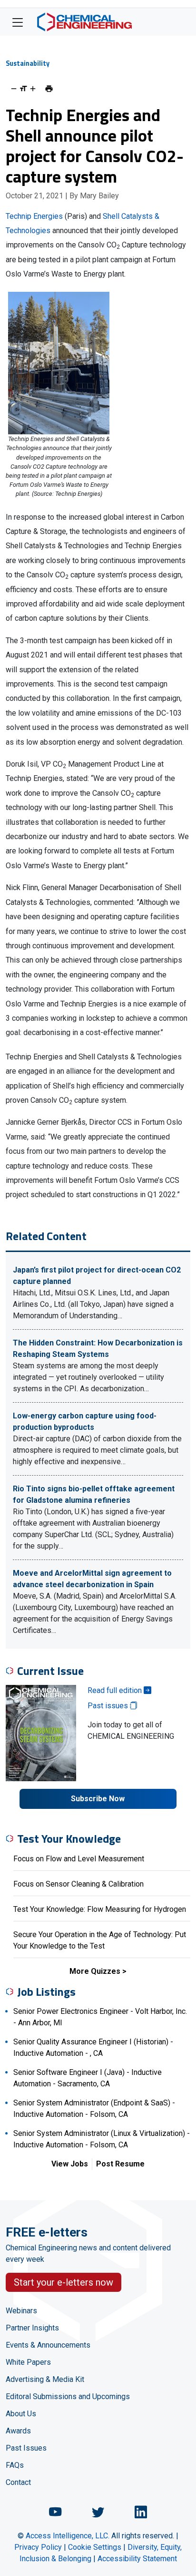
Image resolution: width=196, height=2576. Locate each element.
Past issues (109, 1706)
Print (49, 89)
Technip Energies (34, 216)
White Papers (28, 2362)
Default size (23, 89)
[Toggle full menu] (18, 22)
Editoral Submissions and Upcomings (68, 2396)
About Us (21, 2414)
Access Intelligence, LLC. (68, 2536)
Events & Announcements (48, 2345)
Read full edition (116, 1690)
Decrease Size (14, 89)
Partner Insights (32, 2328)
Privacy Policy (38, 2547)
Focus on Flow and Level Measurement (79, 1859)
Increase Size (33, 89)
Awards (18, 2431)
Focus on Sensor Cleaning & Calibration (78, 1884)
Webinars (21, 2311)
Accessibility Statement (137, 2559)
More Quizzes (95, 1971)
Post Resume (120, 2164)
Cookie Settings (95, 2547)
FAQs (15, 2465)
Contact (18, 2482)
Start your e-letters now (64, 2282)
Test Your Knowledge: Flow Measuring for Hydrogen (100, 1909)
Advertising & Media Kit (45, 2379)
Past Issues (26, 2448)
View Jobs (70, 2164)
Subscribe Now (98, 1799)
